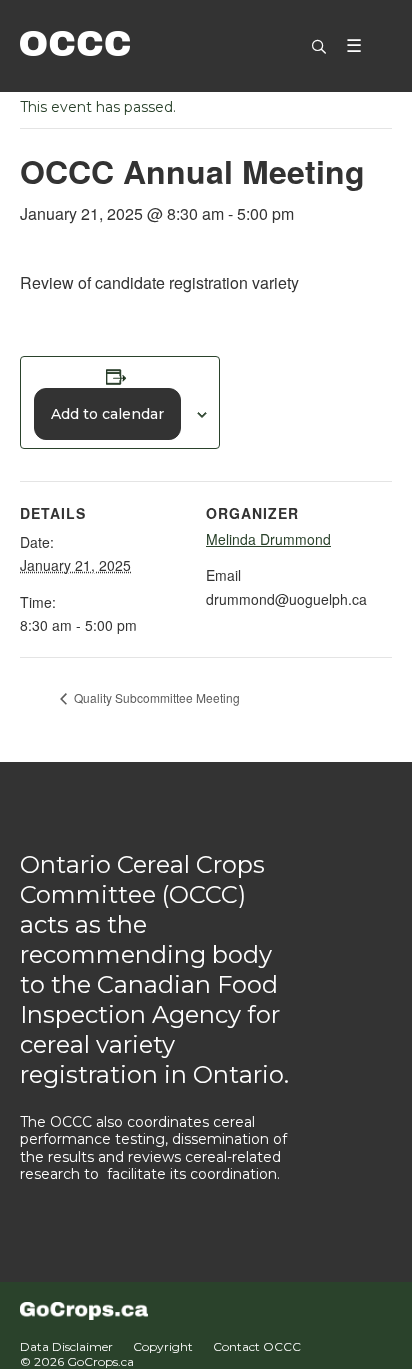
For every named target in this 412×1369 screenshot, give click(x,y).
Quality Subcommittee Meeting (155, 697)
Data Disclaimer (66, 1346)
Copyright (163, 1346)
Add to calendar (107, 414)
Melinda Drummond (268, 539)
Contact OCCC (257, 1346)
